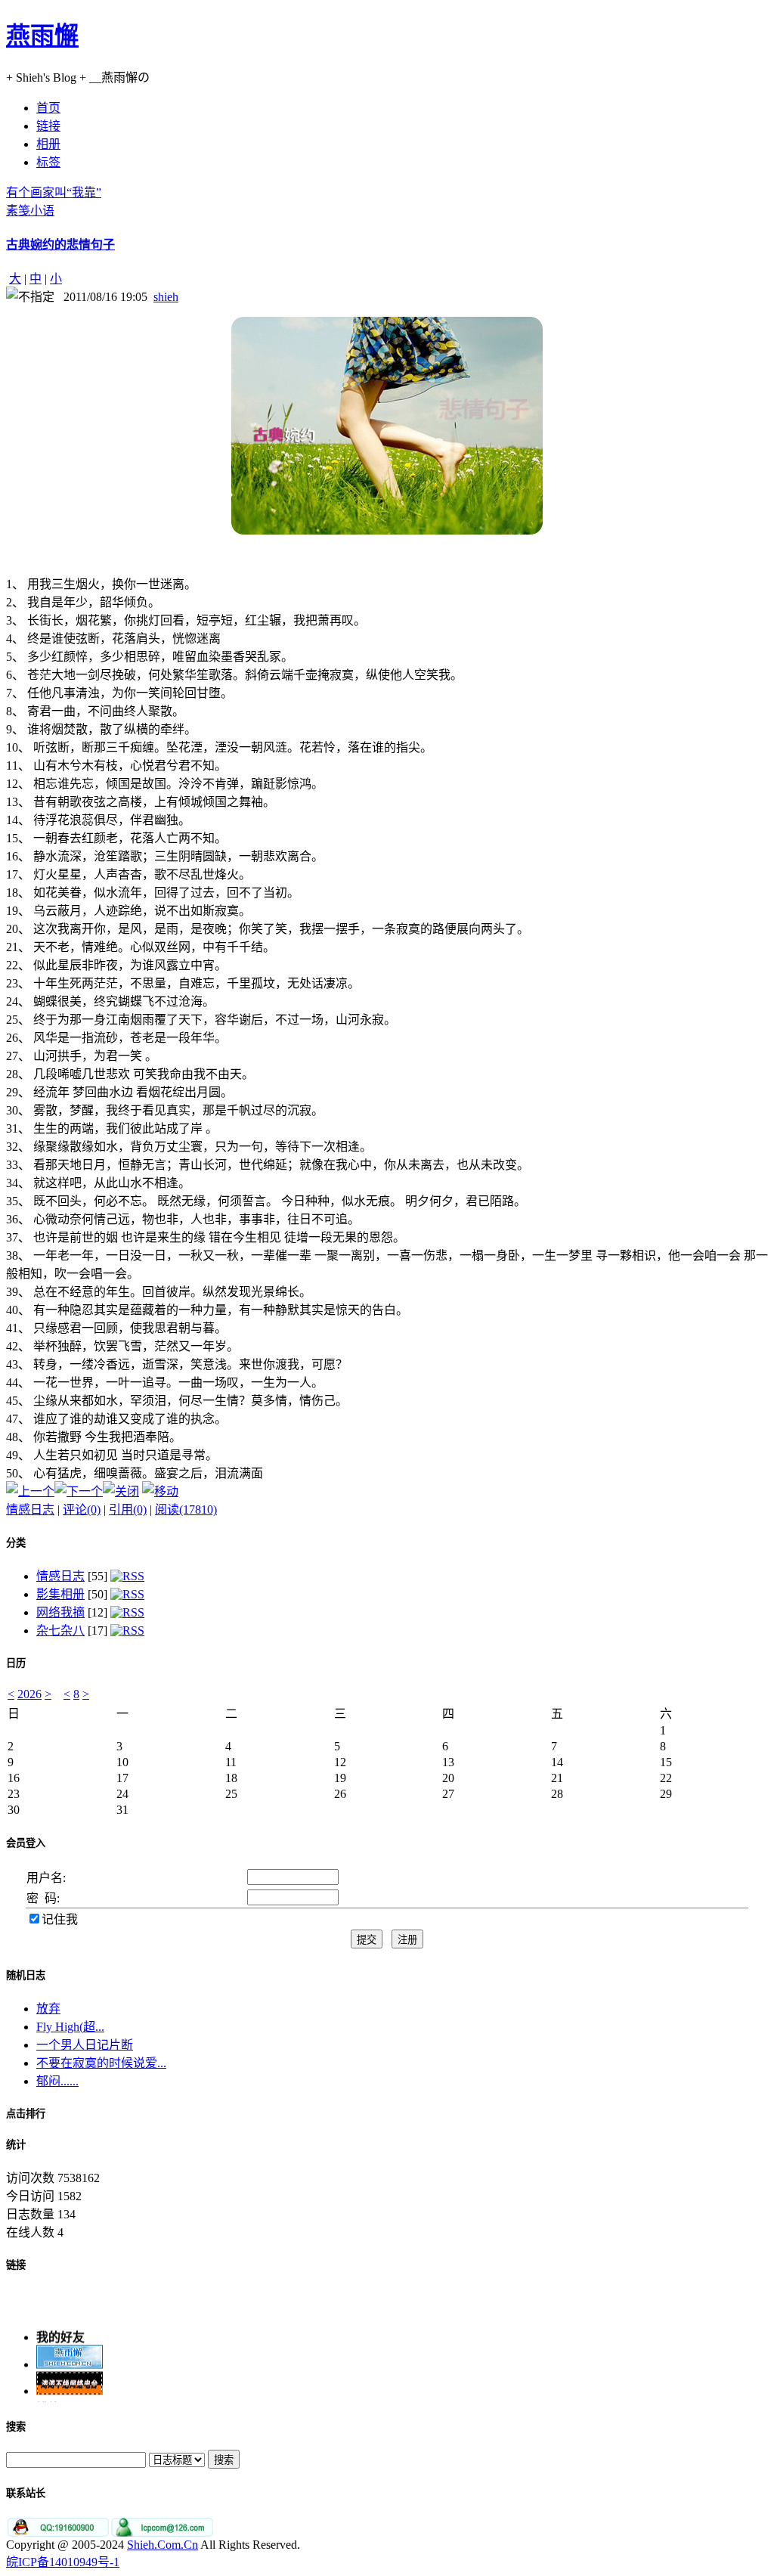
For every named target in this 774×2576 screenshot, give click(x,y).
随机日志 (26, 1975)
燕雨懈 (42, 36)
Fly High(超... (70, 2027)
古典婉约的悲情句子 (60, 245)
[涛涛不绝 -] (70, 2385)
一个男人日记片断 (85, 2045)
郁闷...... (57, 2081)
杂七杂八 (60, 1631)
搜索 (16, 2427)
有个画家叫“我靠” (54, 192)
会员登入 (26, 1843)
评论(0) (82, 1510)
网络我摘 (60, 1612)
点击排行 (26, 2114)
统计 (16, 2145)
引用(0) (128, 1510)
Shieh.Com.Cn (163, 2545)
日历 (16, 1663)
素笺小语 (30, 211)
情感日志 (30, 1510)
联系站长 (26, 2493)
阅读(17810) (186, 1510)
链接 (16, 2265)
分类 (16, 1543)
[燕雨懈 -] (70, 2359)
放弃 (48, 2009)
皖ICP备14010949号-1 (63, 2562)
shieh (166, 297)
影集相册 (60, 1594)
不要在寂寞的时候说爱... (101, 2063)
